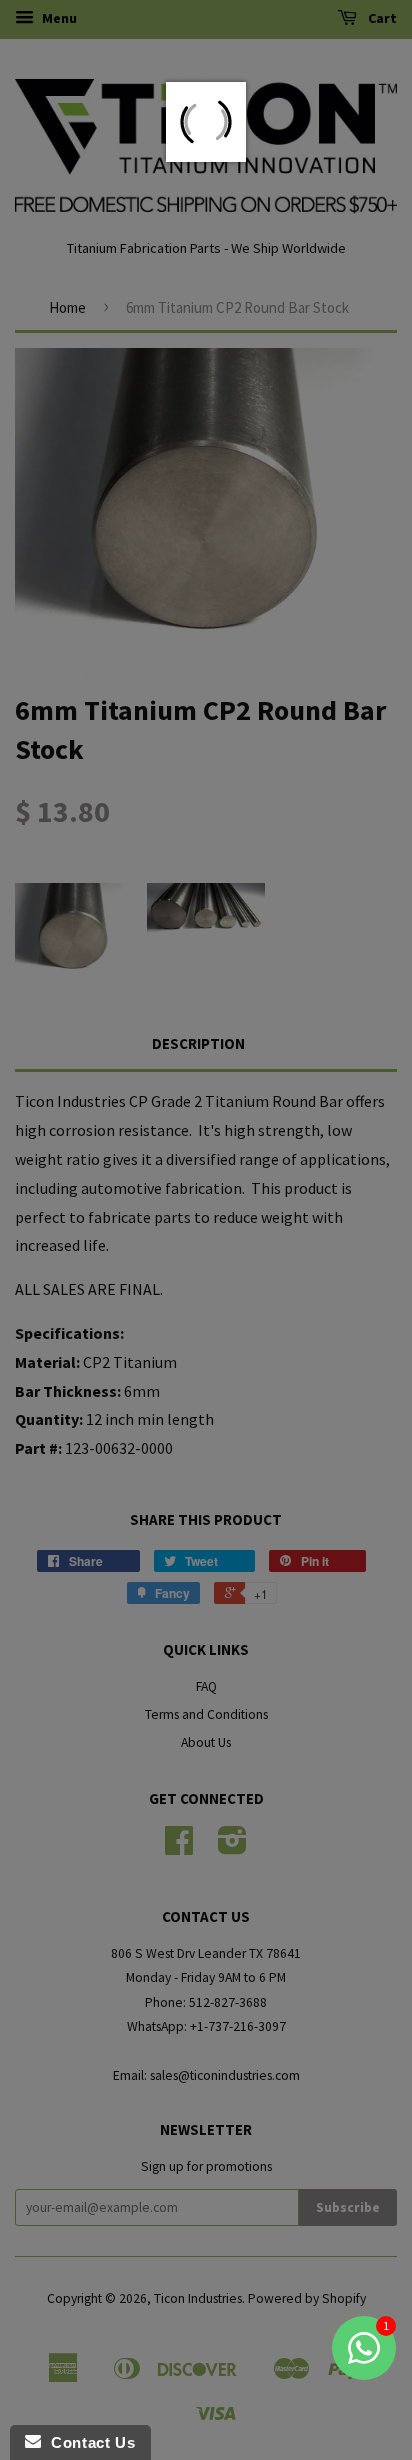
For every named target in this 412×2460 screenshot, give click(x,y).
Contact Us (88, 2442)
